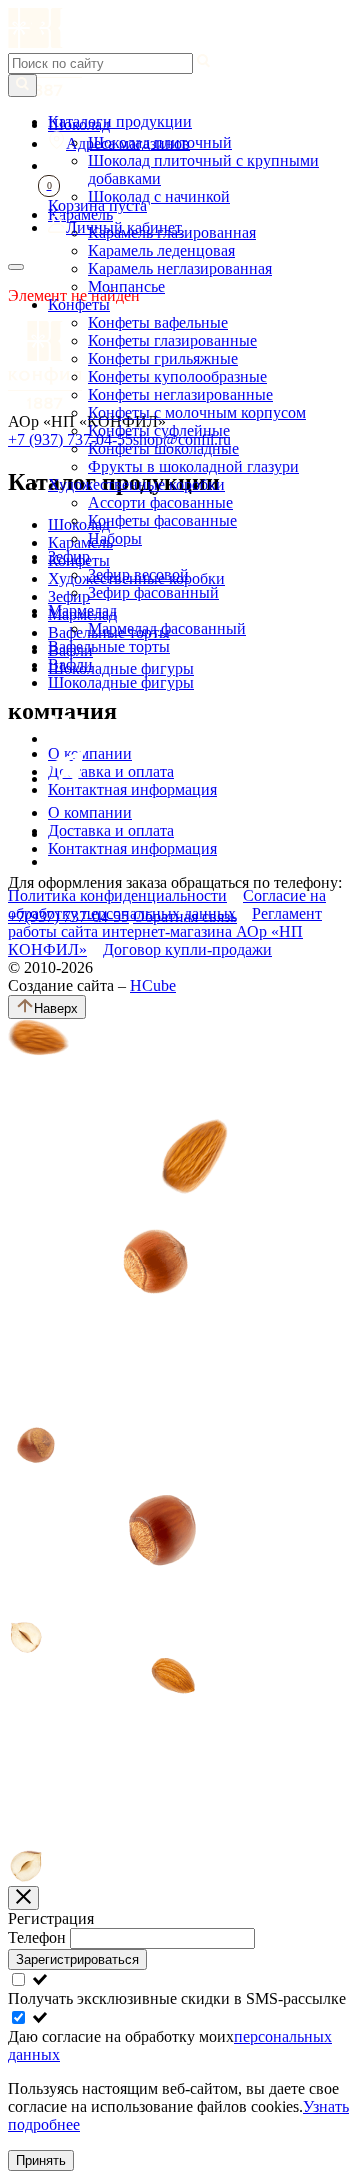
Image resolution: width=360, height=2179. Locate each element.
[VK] (66, 738)
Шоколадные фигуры (121, 682)
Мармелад (82, 610)
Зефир (69, 556)
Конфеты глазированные (172, 340)
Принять (41, 2160)
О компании (90, 812)
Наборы (115, 538)
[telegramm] (66, 778)
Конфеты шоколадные (163, 448)
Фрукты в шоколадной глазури (193, 466)
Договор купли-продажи (187, 949)
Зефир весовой (138, 574)
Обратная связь (185, 916)
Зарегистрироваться (77, 1959)
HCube (153, 985)
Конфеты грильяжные (163, 358)
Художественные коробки (136, 484)
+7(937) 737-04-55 (68, 916)
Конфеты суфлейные (159, 430)
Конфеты (79, 304)
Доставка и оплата (111, 830)
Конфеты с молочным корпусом (197, 412)
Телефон (39, 1937)
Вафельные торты (109, 646)
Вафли (70, 664)
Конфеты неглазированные (180, 394)
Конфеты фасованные (162, 520)
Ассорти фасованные (160, 502)
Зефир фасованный (153, 592)
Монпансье (126, 286)
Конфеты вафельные (158, 322)
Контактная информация (132, 848)
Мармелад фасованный (167, 628)
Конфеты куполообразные (177, 376)
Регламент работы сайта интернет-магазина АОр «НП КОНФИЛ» (165, 931)
